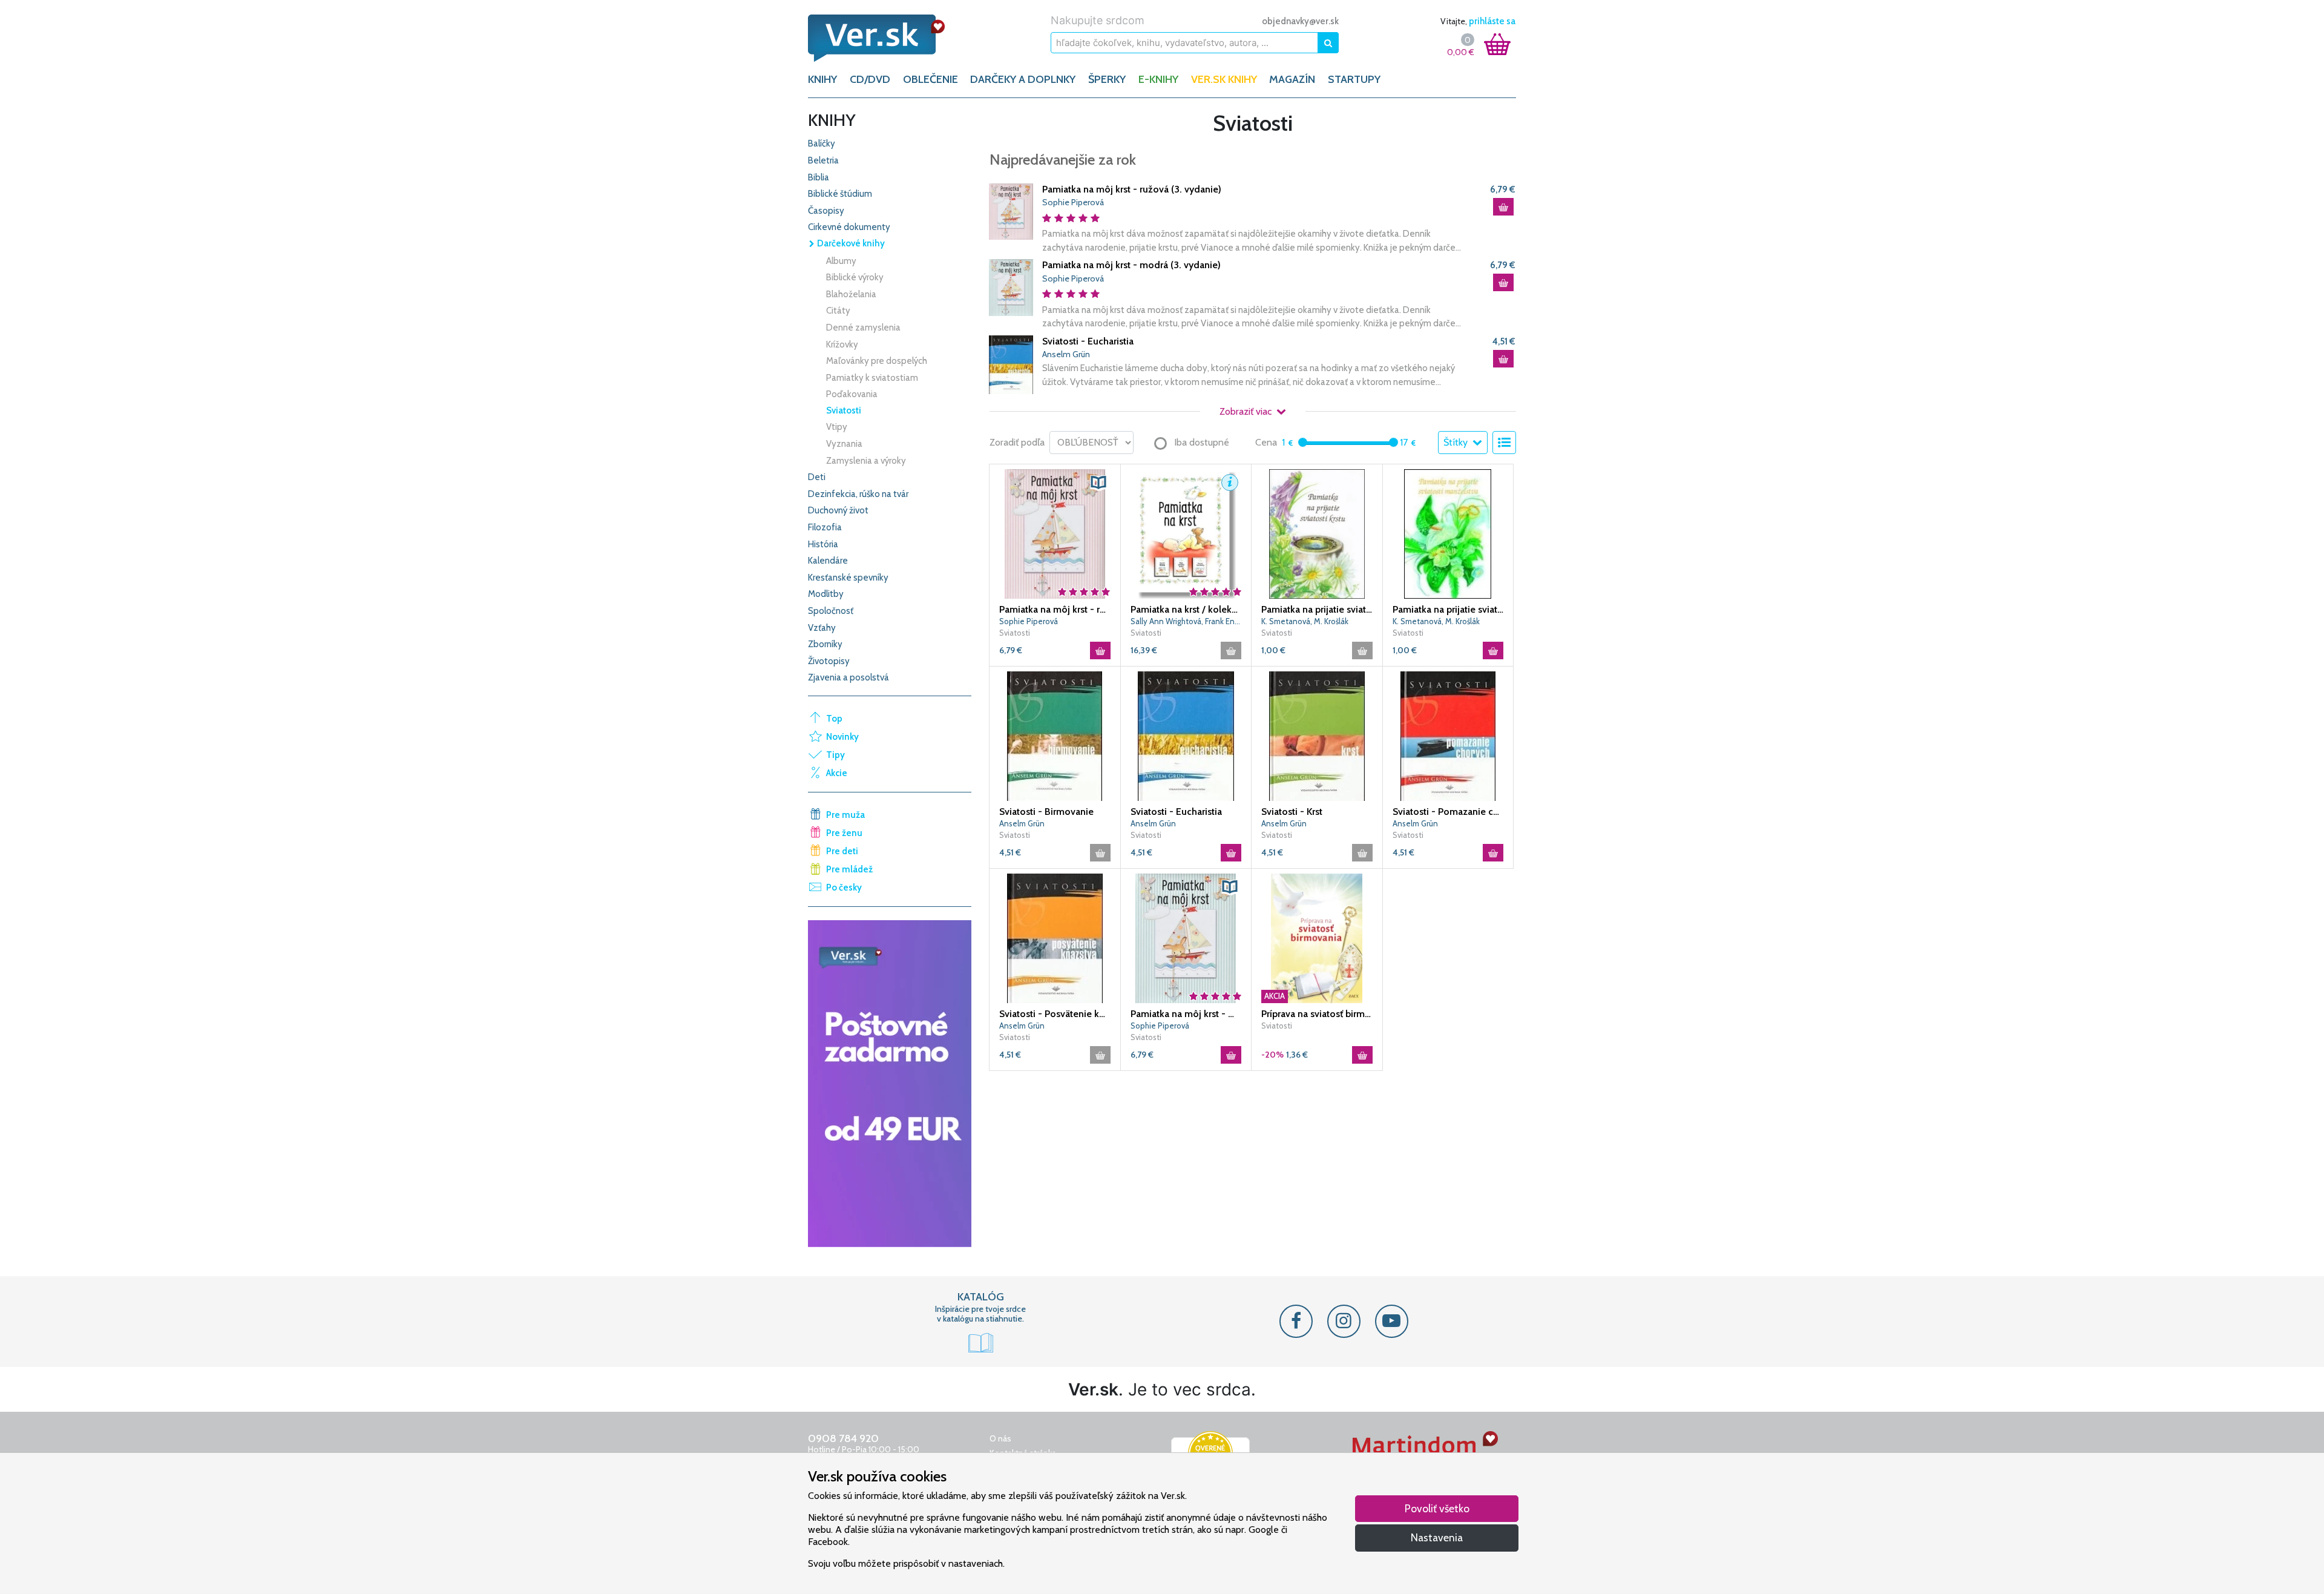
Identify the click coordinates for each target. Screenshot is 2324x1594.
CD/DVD (870, 79)
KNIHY (822, 79)
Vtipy (837, 427)
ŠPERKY (1107, 79)
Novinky (842, 737)
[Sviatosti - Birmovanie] (1055, 735)
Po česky (844, 888)
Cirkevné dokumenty (849, 227)
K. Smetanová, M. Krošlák (1305, 621)
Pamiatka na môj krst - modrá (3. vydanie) (1131, 265)
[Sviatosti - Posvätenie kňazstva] (1055, 937)
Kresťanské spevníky (848, 578)
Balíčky (822, 143)
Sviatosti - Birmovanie (1046, 812)
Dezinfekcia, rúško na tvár (858, 494)
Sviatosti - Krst (1292, 812)
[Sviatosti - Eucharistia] (1011, 364)
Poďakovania (852, 394)
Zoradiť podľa (1017, 442)
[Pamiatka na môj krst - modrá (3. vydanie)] (1011, 287)
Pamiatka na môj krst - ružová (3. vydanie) (1132, 189)
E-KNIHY (1158, 79)
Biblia (819, 177)
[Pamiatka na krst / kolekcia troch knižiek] (1186, 533)
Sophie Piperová (1073, 202)
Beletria (823, 160)
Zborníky (825, 644)
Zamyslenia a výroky (866, 461)
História (823, 544)
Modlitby (826, 594)
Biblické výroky (855, 277)
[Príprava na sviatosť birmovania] (1317, 937)
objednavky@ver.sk (1300, 21)
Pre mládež (849, 869)
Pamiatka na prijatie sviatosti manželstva (1448, 609)
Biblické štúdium (840, 194)
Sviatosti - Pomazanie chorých (1448, 812)
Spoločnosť (831, 611)
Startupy (1354, 79)
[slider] (1303, 442)
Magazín (1292, 79)
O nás (1000, 1438)
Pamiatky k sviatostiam (872, 378)
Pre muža (845, 815)
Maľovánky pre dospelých (877, 361)
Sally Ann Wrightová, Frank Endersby (1186, 621)
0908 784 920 (843, 1438)
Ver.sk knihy (1224, 79)
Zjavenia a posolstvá (849, 677)
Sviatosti (844, 410)
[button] (1098, 482)
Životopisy (829, 661)
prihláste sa (1492, 21)
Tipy (835, 755)
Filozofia (825, 527)
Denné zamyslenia (863, 328)
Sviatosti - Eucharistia (1088, 341)
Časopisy (826, 211)
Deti (817, 477)
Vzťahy (822, 628)
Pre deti (842, 851)
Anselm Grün (1066, 354)
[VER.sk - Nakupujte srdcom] (890, 38)
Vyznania (844, 444)
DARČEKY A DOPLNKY (1023, 79)
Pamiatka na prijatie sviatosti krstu (1317, 609)
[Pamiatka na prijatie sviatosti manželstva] (1448, 533)
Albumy (841, 261)
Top (834, 719)
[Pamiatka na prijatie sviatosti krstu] (1317, 533)
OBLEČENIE (931, 79)
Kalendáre (828, 561)
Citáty (838, 311)
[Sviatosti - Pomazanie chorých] (1448, 735)
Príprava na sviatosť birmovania (1317, 1014)
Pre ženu (844, 833)
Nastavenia (1437, 1537)
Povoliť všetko (1437, 1508)
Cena (1266, 442)
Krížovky (842, 344)
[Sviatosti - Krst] (1317, 735)
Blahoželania (851, 294)
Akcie (837, 773)
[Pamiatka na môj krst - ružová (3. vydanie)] (1011, 210)
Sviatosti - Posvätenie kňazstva (1055, 1014)
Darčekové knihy (850, 243)
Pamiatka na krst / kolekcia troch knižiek (1186, 609)
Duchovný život (838, 510)
